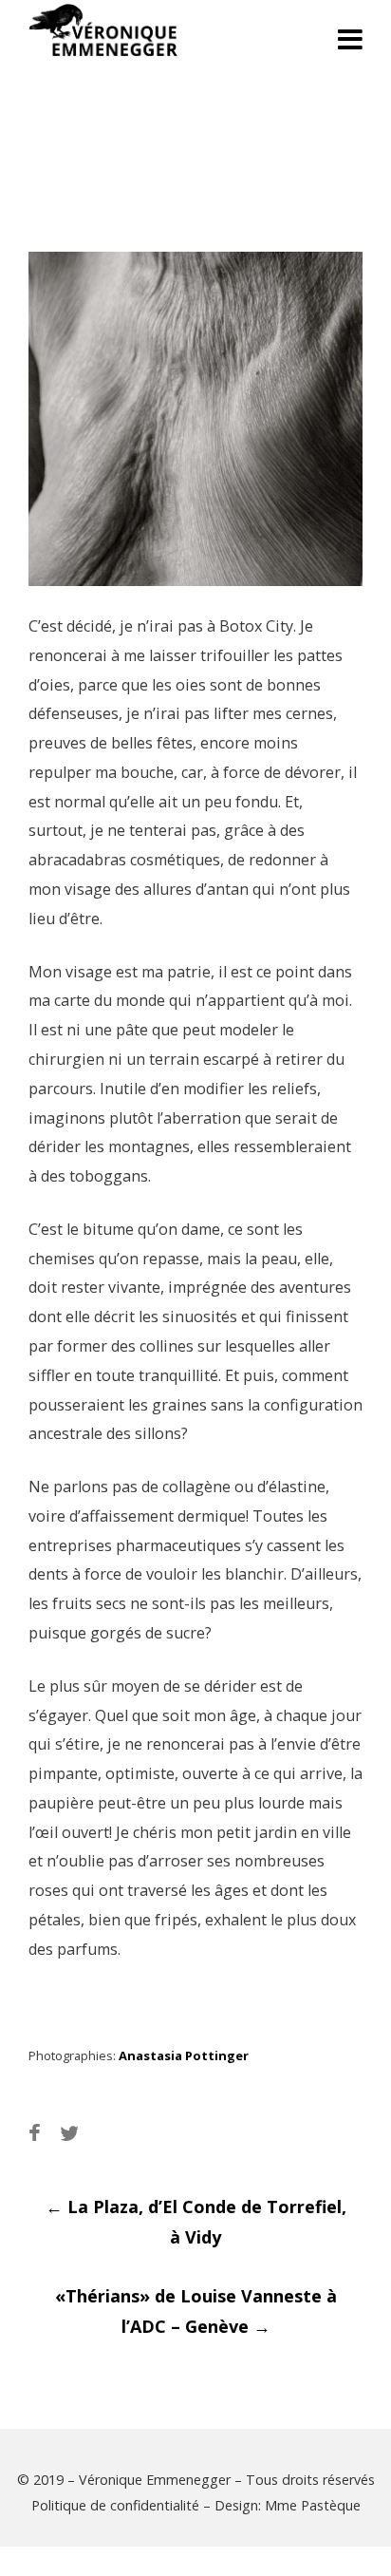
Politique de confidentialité (115, 2505)
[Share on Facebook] (35, 2133)
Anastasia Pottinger (184, 2055)
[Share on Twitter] (69, 2133)
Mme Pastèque (313, 2505)
